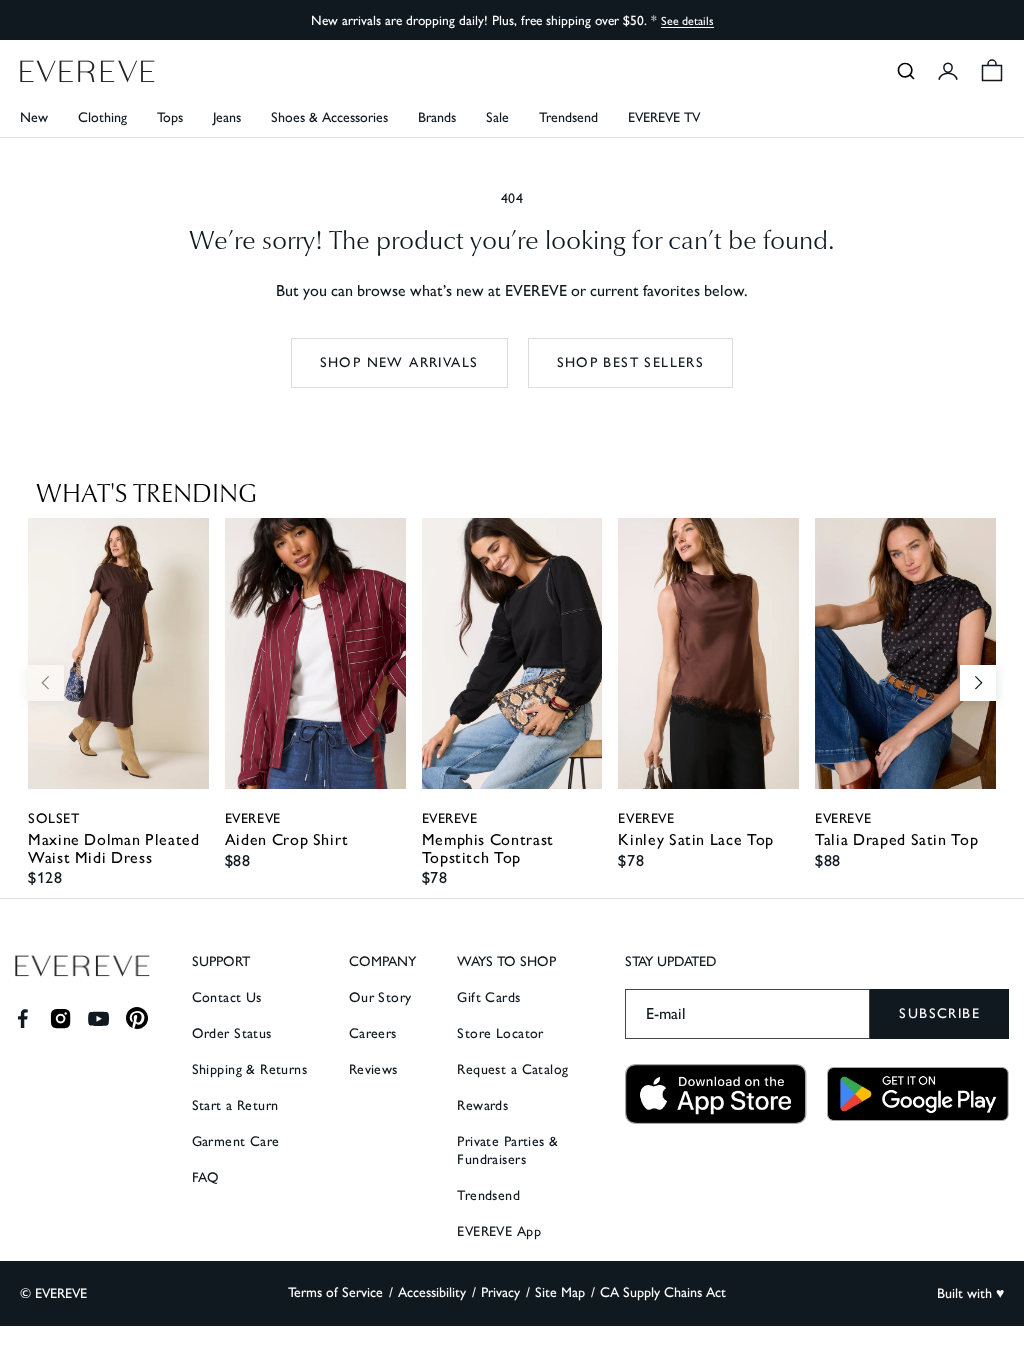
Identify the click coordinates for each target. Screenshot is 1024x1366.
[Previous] (46, 683)
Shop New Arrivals (399, 362)
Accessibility (432, 1292)
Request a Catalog (512, 1069)
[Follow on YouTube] (98, 1018)
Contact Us (227, 997)
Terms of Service (335, 1292)
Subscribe (939, 1013)
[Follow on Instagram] (60, 1018)
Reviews (373, 1069)
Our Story (380, 997)
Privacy (500, 1292)
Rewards (482, 1105)
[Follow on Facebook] (22, 1018)
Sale (497, 117)
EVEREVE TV (664, 117)
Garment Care (236, 1141)
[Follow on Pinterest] (137, 1018)
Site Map (560, 1292)
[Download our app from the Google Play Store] (918, 1094)
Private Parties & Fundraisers (507, 1150)
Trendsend (568, 117)
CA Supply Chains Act (663, 1292)
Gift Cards (488, 997)
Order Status (232, 1033)
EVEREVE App (499, 1231)
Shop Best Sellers (631, 362)
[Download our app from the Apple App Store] (716, 1094)
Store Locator (500, 1033)
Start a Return (235, 1105)
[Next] (978, 683)
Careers (373, 1033)
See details (687, 21)
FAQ (206, 1177)
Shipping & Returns (250, 1069)
